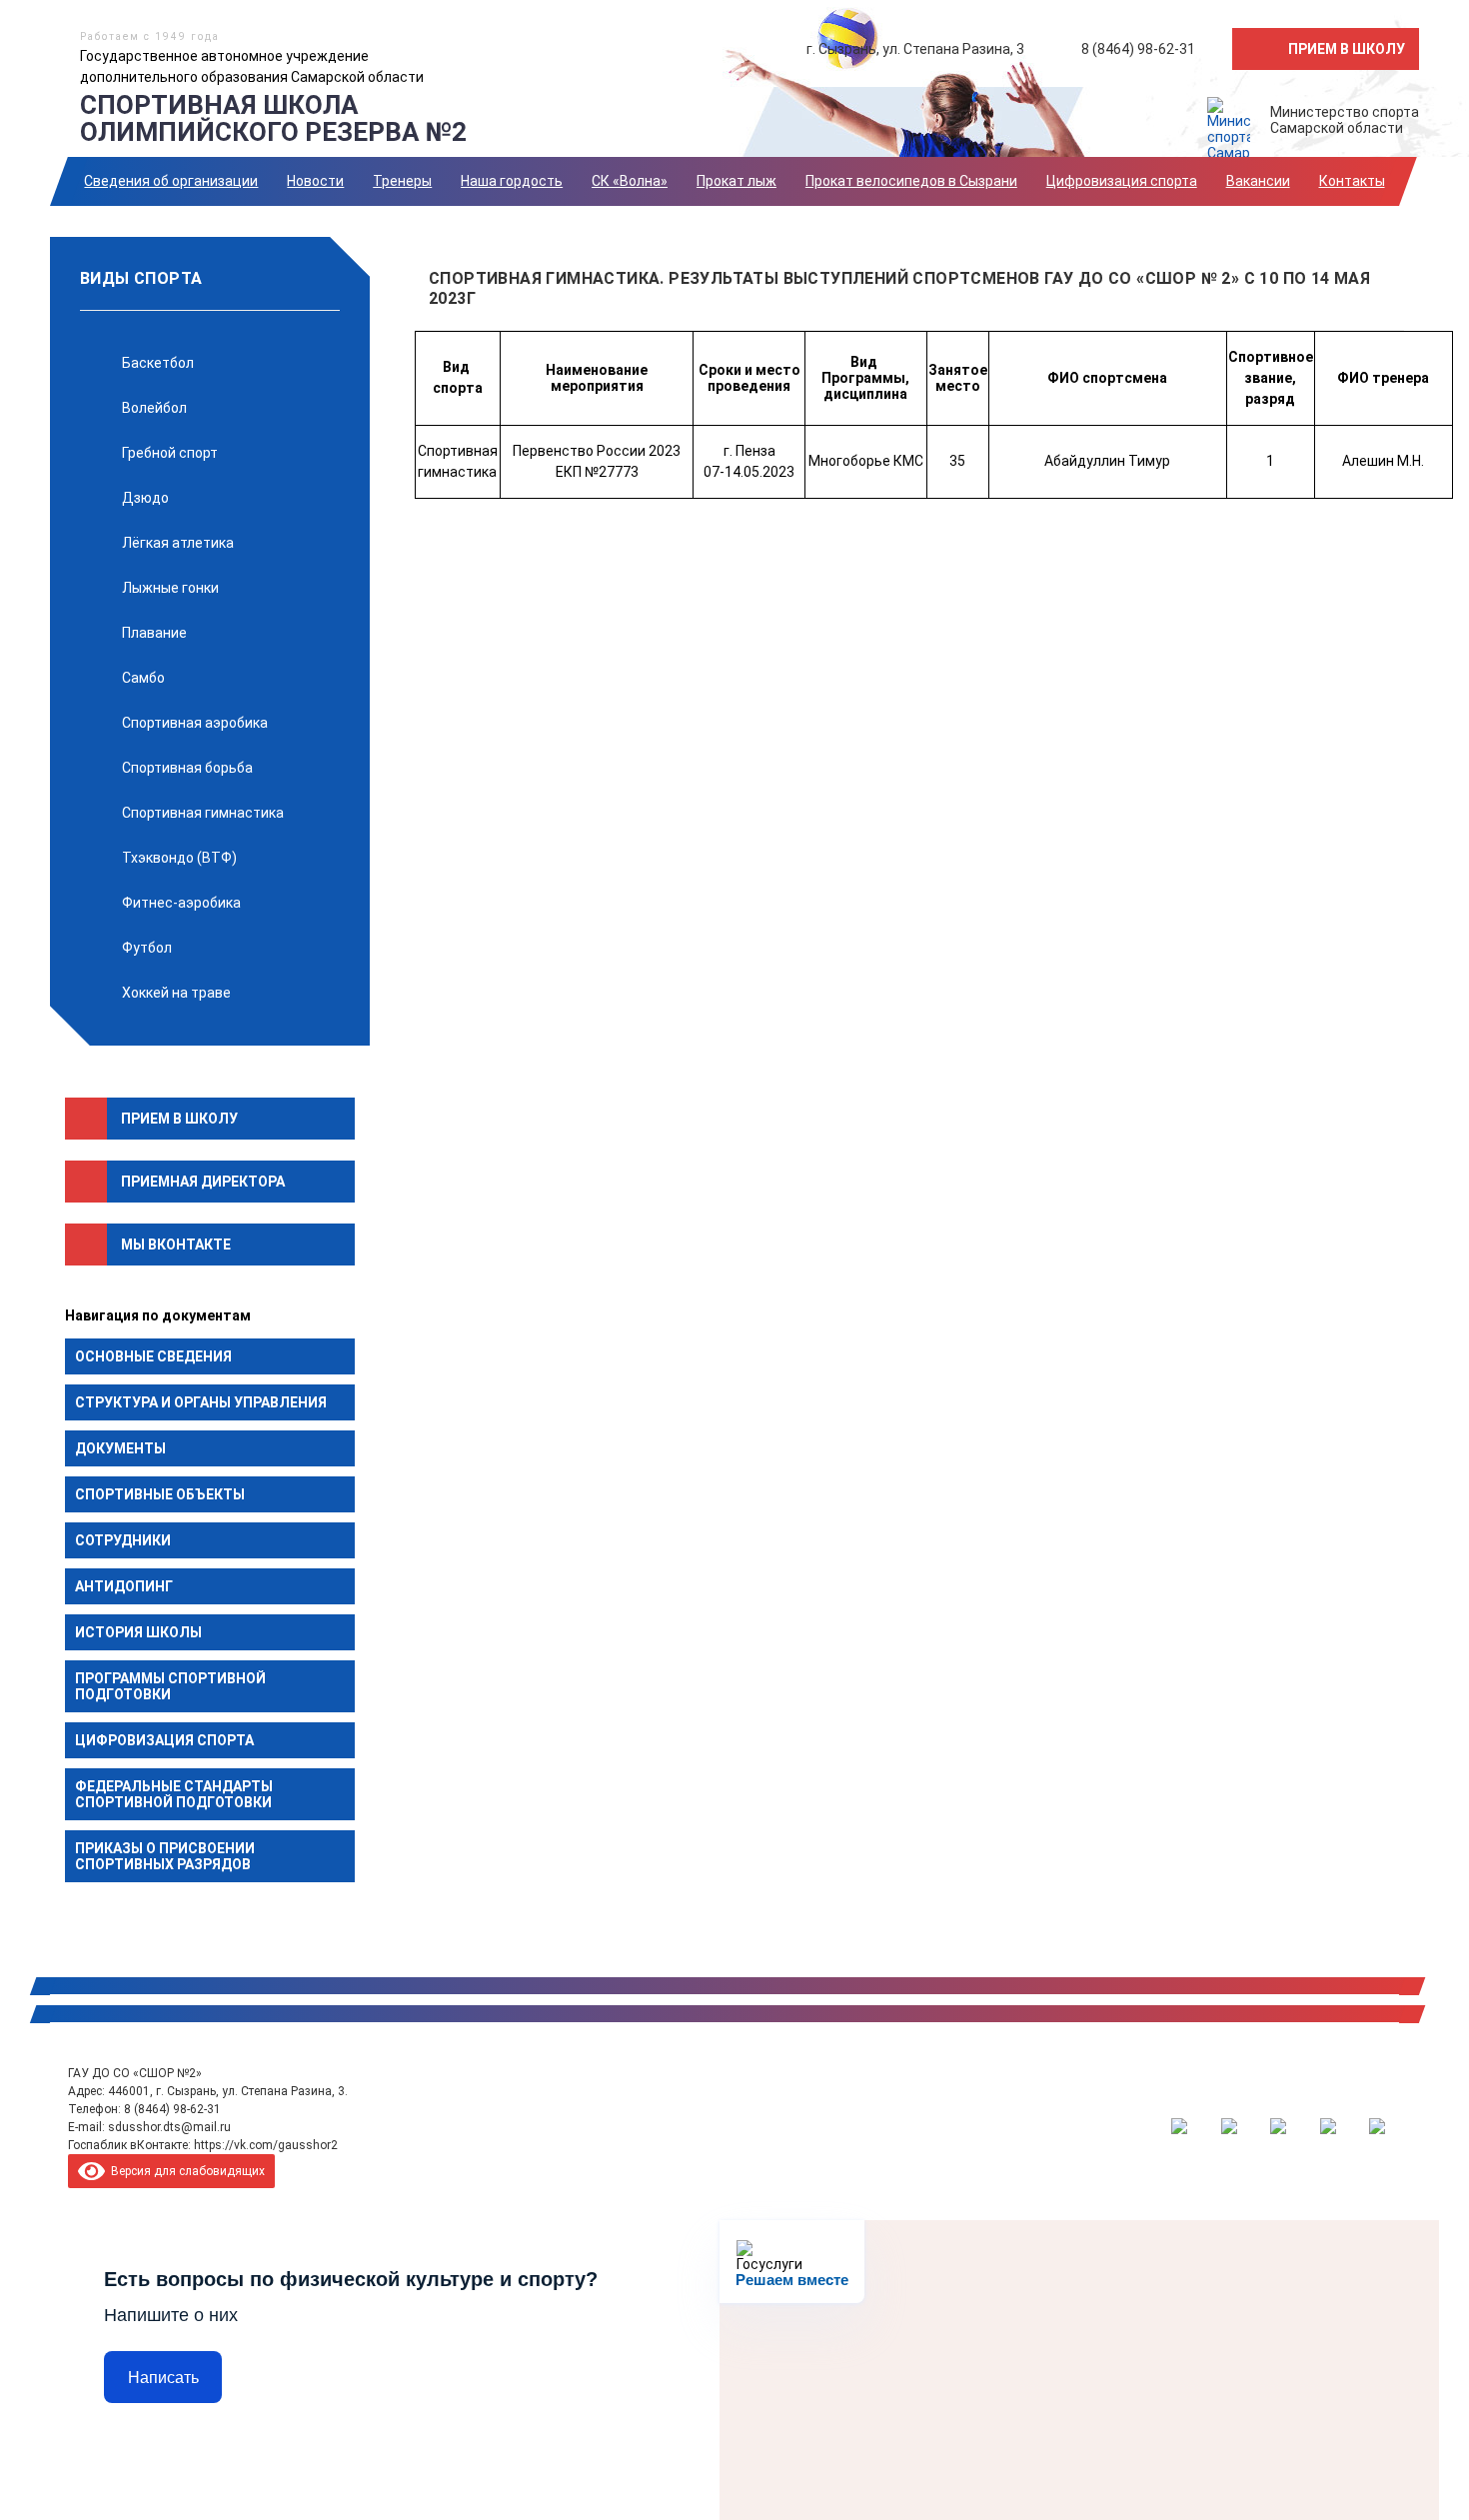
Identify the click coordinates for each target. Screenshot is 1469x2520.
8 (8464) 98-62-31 (172, 2109)
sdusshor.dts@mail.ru (169, 2127)
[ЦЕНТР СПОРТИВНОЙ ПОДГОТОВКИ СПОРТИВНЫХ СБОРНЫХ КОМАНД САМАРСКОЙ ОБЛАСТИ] (1229, 2126)
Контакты (1352, 181)
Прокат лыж (736, 181)
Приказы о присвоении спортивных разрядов (165, 1856)
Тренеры (402, 181)
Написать (163, 2378)
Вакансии (1258, 181)
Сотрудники (123, 1540)
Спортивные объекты (160, 1494)
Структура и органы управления (201, 1402)
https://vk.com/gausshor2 (266, 2145)
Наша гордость (512, 181)
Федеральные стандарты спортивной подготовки (174, 1794)
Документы (120, 1448)
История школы (138, 1632)
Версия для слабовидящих (185, 2171)
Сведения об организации (171, 181)
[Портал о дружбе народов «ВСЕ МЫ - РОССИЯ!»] (1328, 2126)
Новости (315, 181)
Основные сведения (153, 1356)
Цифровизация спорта (1122, 181)
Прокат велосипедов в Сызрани (911, 181)
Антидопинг (124, 1586)
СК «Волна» (630, 181)
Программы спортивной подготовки (170, 1686)
